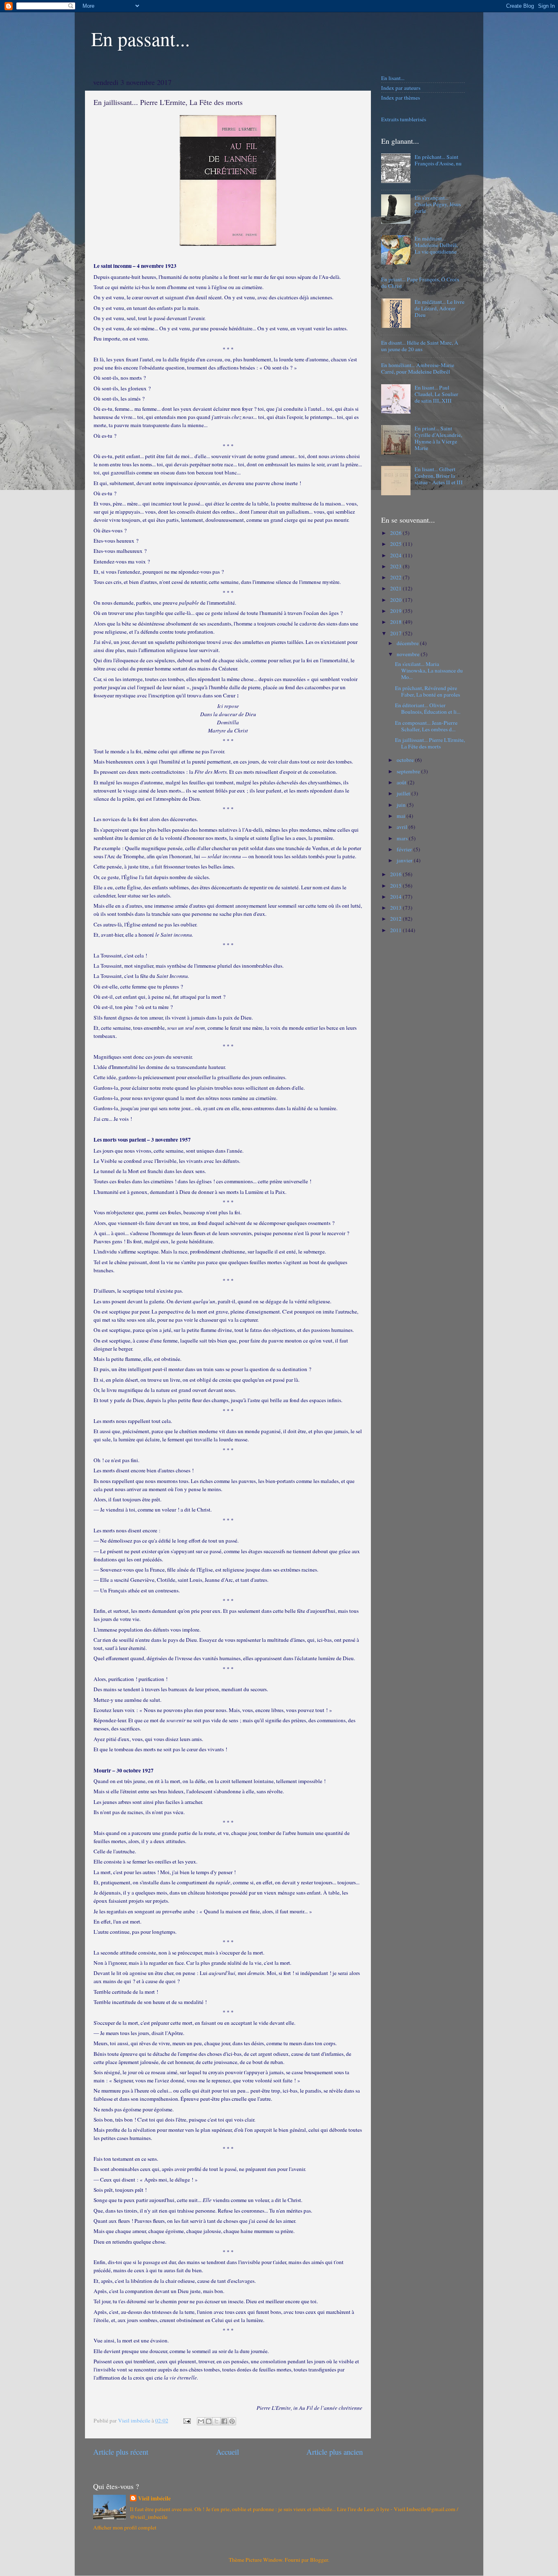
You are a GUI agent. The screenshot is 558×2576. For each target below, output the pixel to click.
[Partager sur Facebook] (224, 2421)
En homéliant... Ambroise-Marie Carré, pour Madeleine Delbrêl (418, 368)
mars (403, 838)
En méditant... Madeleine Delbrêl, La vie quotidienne (436, 245)
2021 (396, 588)
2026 (396, 533)
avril (403, 827)
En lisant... (393, 78)
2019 (396, 611)
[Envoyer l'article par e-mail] (186, 2420)
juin (402, 805)
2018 (396, 622)
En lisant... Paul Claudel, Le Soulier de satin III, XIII (436, 394)
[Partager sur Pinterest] (232, 2421)
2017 (396, 633)
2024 (396, 555)
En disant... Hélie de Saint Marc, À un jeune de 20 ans (420, 346)
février (405, 849)
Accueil (228, 2452)
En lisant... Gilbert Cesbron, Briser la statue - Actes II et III (439, 476)
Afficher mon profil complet (125, 2527)
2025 (396, 544)
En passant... (141, 38)
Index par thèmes (401, 98)
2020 (396, 600)
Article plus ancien (335, 2452)
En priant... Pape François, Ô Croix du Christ (420, 283)
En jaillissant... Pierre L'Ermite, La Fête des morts (430, 743)
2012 (396, 919)
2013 (396, 908)
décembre (408, 643)
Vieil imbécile (154, 2499)
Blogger (319, 2560)
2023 (396, 566)
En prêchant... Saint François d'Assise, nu (438, 160)
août (402, 782)
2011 (396, 930)
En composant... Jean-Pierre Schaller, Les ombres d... (426, 726)
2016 (396, 874)
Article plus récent (121, 2452)
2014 (396, 897)
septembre (409, 771)
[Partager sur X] (217, 2421)
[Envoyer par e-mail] (201, 2421)
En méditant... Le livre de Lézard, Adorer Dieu (440, 308)
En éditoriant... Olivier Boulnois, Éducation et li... (428, 708)
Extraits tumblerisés (404, 119)
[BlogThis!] (209, 2421)
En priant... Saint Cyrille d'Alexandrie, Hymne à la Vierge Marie (438, 438)
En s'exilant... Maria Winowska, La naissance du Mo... (429, 670)
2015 (396, 886)
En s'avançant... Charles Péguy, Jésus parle (438, 204)
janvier (405, 860)
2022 (396, 577)
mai (402, 816)
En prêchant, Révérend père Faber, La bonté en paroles (427, 691)
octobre (406, 760)
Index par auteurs (401, 88)
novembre (409, 654)
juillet (404, 793)
